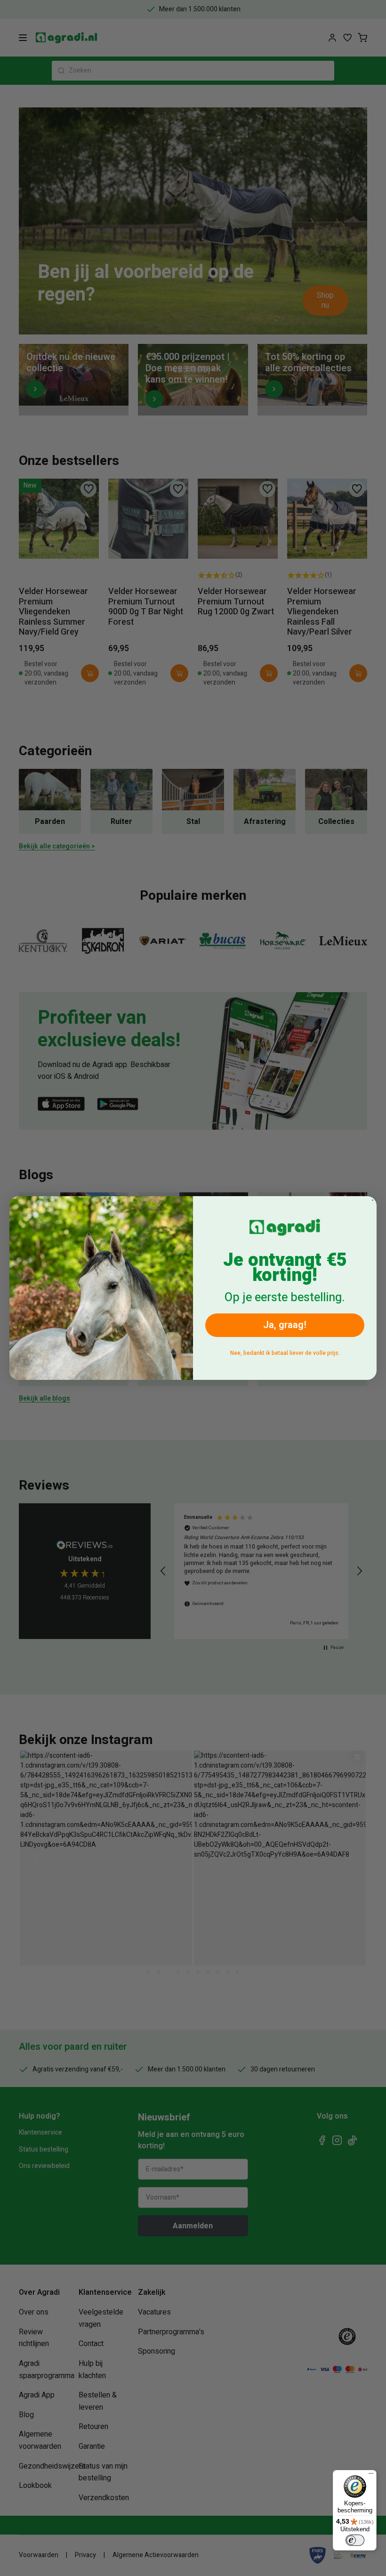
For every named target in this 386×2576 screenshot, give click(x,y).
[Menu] (371, 2476)
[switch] (355, 2540)
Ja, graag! (285, 1325)
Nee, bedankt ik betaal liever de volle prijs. (285, 1353)
